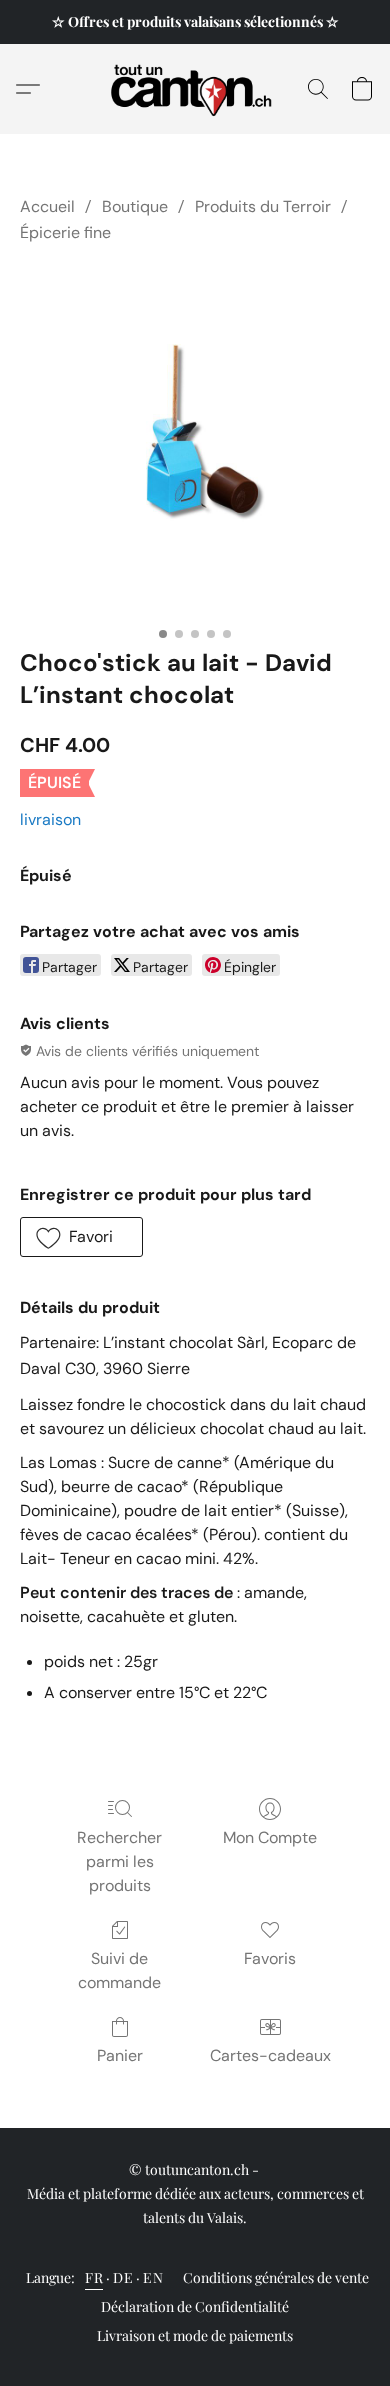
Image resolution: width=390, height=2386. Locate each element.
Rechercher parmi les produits (119, 1861)
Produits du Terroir (263, 206)
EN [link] (153, 2277)
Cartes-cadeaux (270, 2055)
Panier (120, 2055)
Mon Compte (270, 1837)
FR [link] (94, 2277)
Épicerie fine (65, 232)
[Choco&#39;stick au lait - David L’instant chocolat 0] (195, 442)
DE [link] (123, 2277)
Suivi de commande (119, 1970)
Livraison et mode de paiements (195, 2335)
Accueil (47, 206)
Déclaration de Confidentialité (195, 2306)
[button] (195, 89)
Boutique (135, 206)
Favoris (270, 1958)
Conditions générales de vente (276, 2277)
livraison (50, 819)
